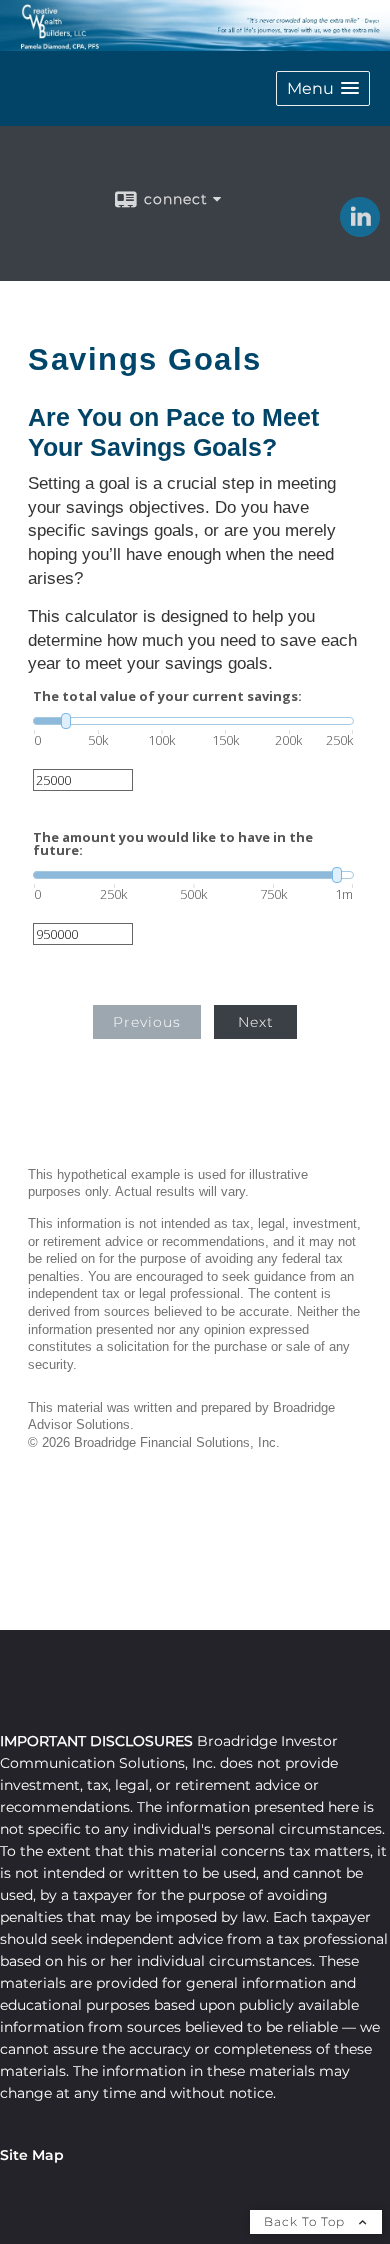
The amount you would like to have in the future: (173, 844)
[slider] (193, 721)
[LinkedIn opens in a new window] (360, 230)
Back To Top (306, 2221)
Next (256, 1022)
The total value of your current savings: (167, 696)
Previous (147, 1022)
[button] (323, 88)
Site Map (32, 2155)
